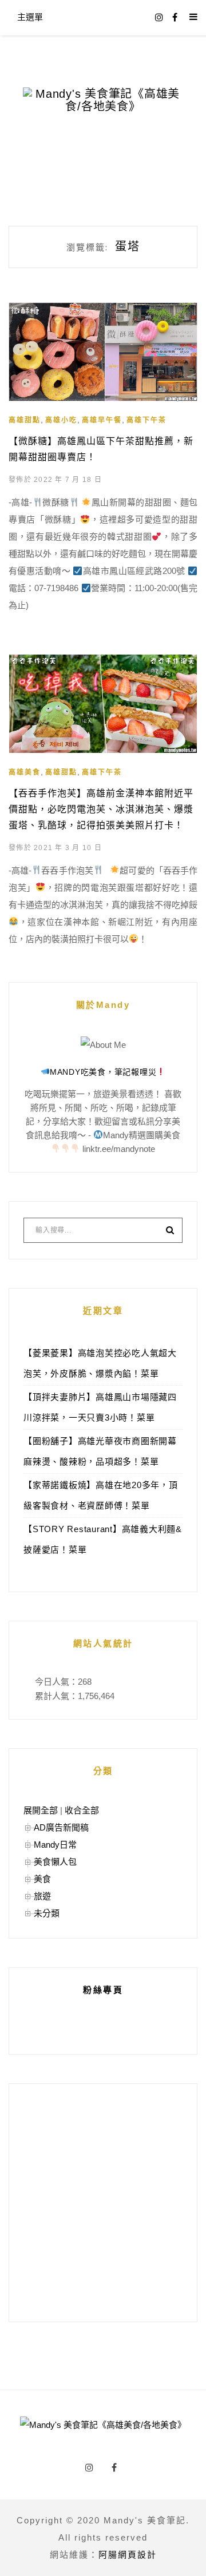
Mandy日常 (55, 1845)
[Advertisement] (103, 2203)
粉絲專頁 (103, 1990)
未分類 (47, 1913)
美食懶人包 (55, 1862)
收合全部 (82, 1810)
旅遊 (42, 1896)
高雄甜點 (25, 420)
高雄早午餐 (102, 420)
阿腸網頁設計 (128, 2555)
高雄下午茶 (146, 420)
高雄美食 (25, 772)
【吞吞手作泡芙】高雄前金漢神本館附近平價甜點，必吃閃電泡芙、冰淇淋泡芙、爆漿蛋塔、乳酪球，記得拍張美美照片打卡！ (101, 809)
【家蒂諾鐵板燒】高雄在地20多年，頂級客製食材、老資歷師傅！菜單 (101, 1495)
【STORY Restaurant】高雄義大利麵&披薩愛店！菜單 (103, 1539)
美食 (42, 1879)
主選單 (30, 17)
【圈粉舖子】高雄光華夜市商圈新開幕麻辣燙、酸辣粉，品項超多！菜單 (100, 1451)
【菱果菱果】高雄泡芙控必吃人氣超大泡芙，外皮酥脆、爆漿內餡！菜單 (100, 1363)
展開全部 (41, 1810)
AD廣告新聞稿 (61, 1827)
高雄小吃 (61, 420)
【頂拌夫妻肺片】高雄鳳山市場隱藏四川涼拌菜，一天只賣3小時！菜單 (100, 1407)
